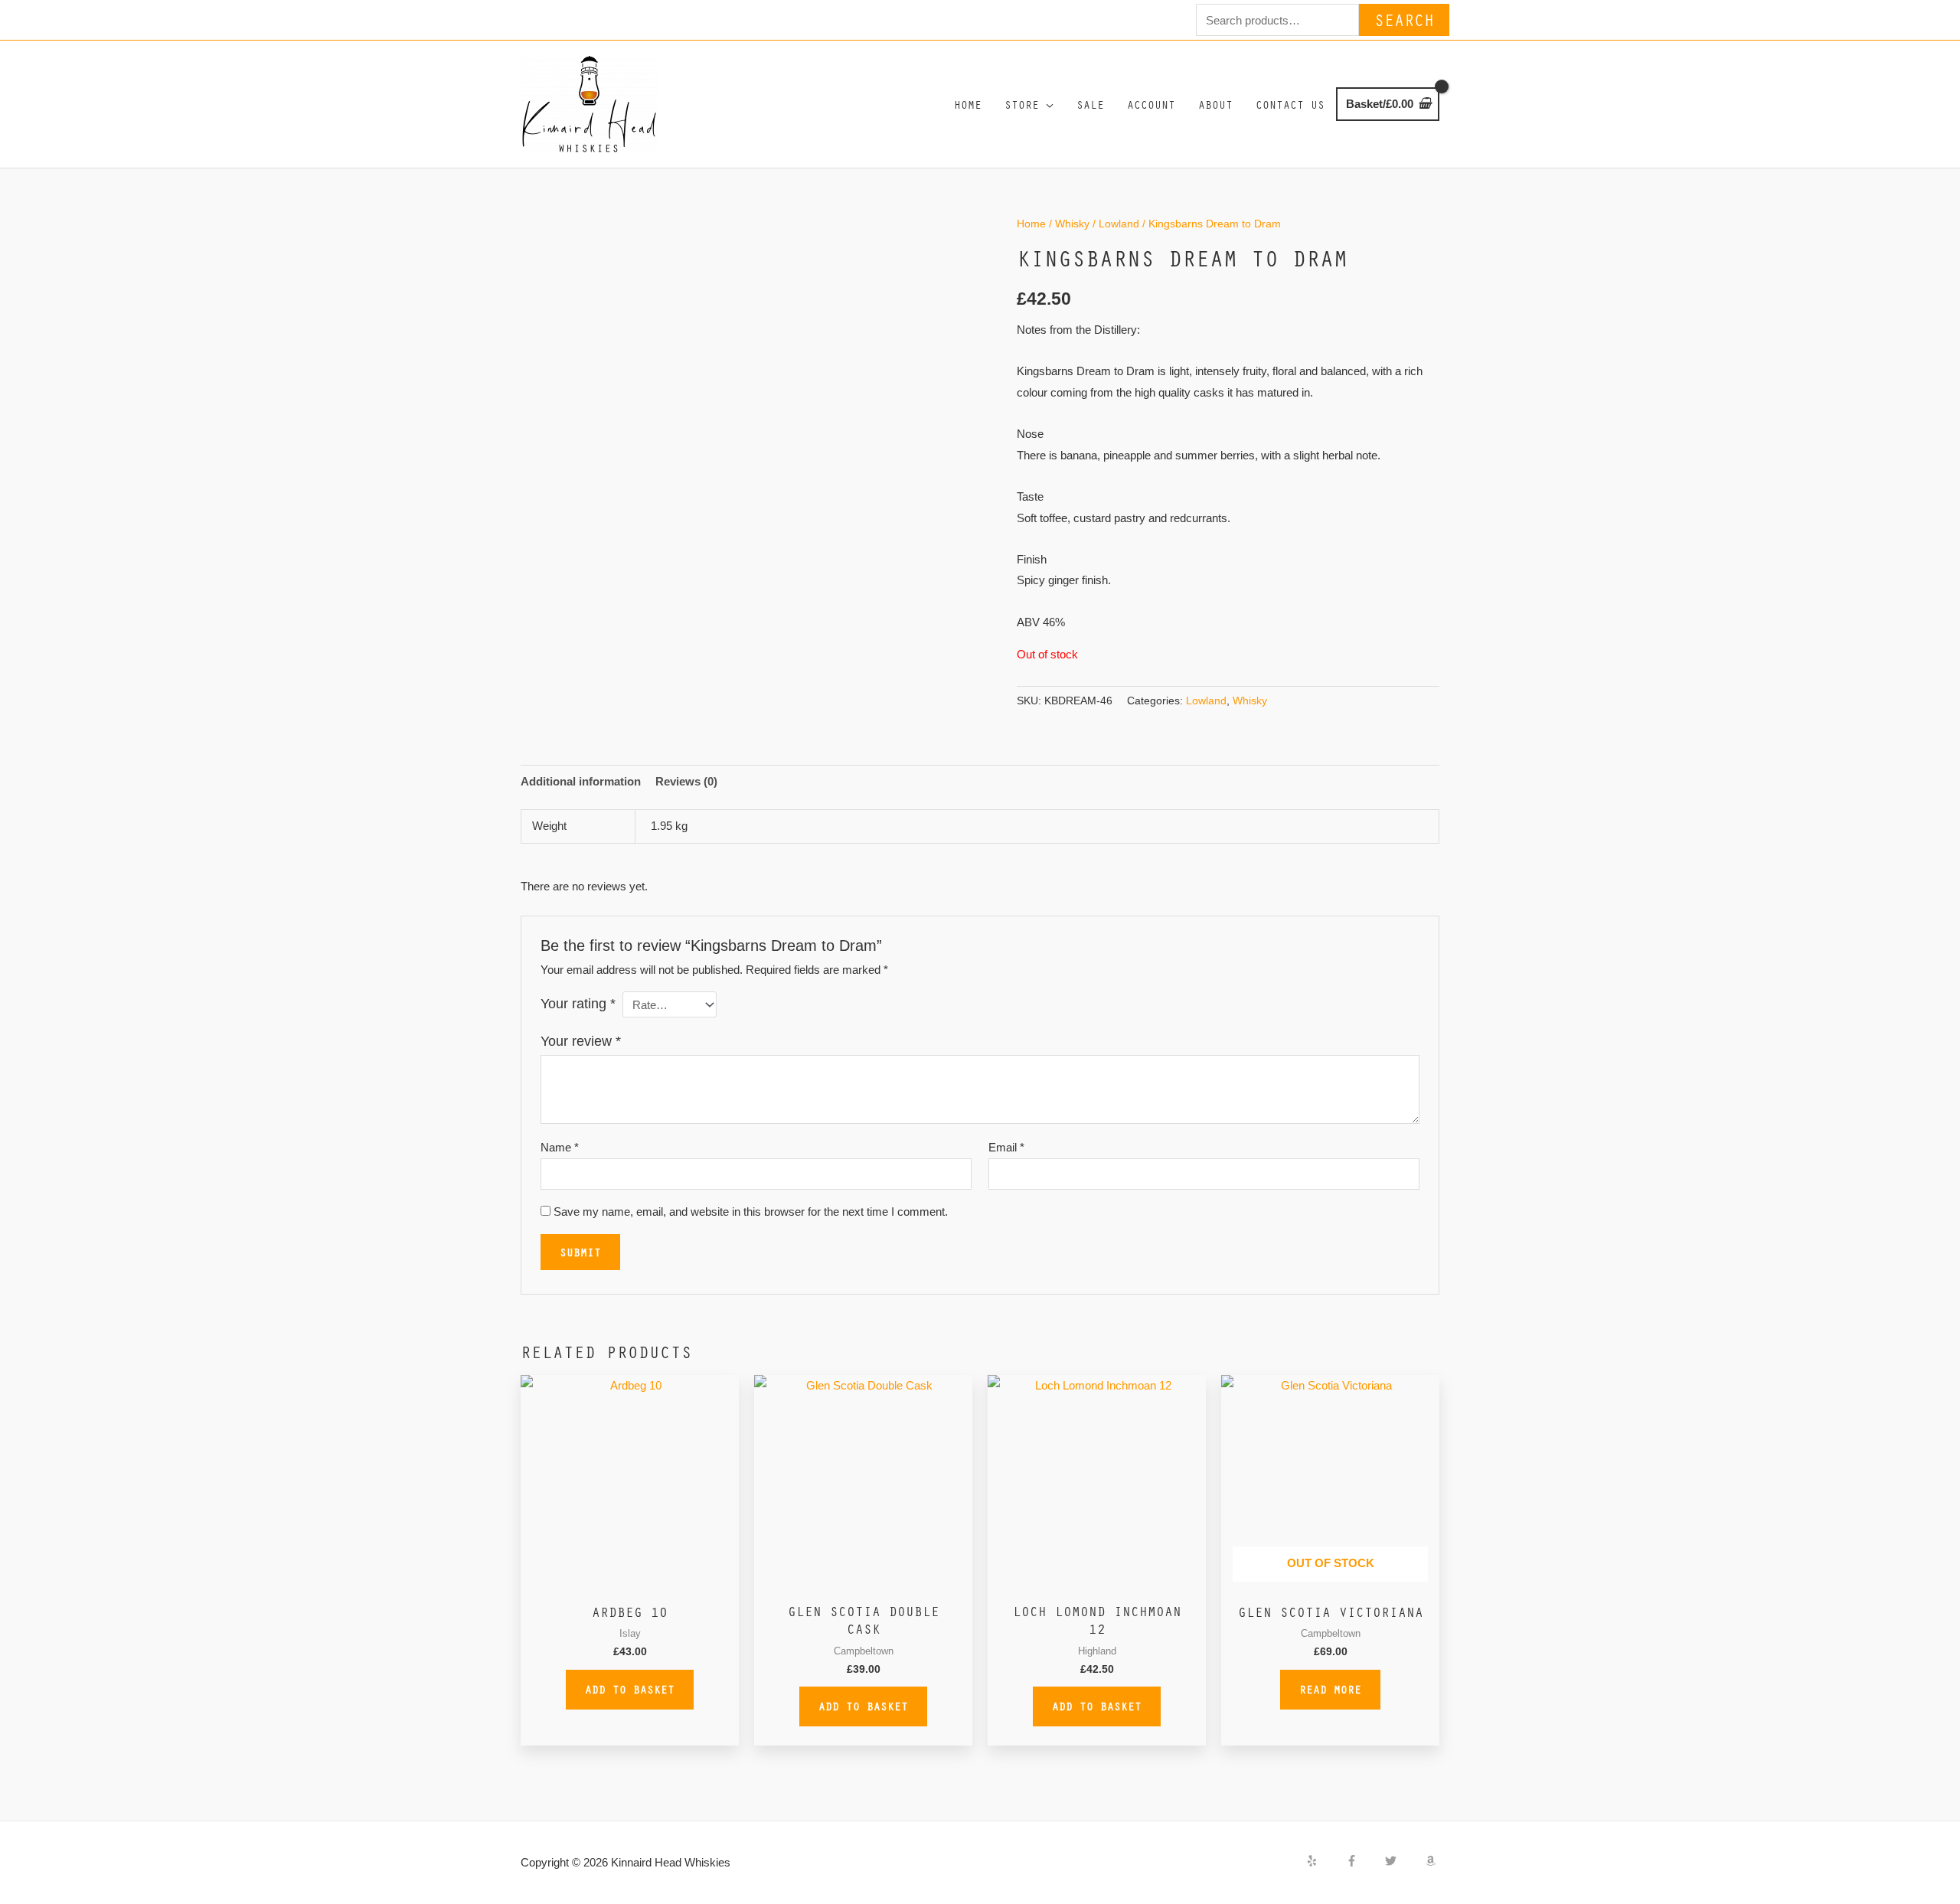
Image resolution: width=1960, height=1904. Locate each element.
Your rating (578, 1004)
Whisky (1072, 224)
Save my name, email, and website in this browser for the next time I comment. (751, 1212)
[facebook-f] (1364, 1861)
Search (1404, 20)
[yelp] (1325, 1861)
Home (1031, 224)
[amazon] (1432, 1861)
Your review (581, 1041)
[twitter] (1403, 1861)
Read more (1330, 1689)
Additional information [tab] (581, 781)
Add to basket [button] (630, 1689)
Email (1006, 1147)
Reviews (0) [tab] (686, 781)
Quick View (630, 1581)
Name (560, 1147)
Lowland (1119, 224)
